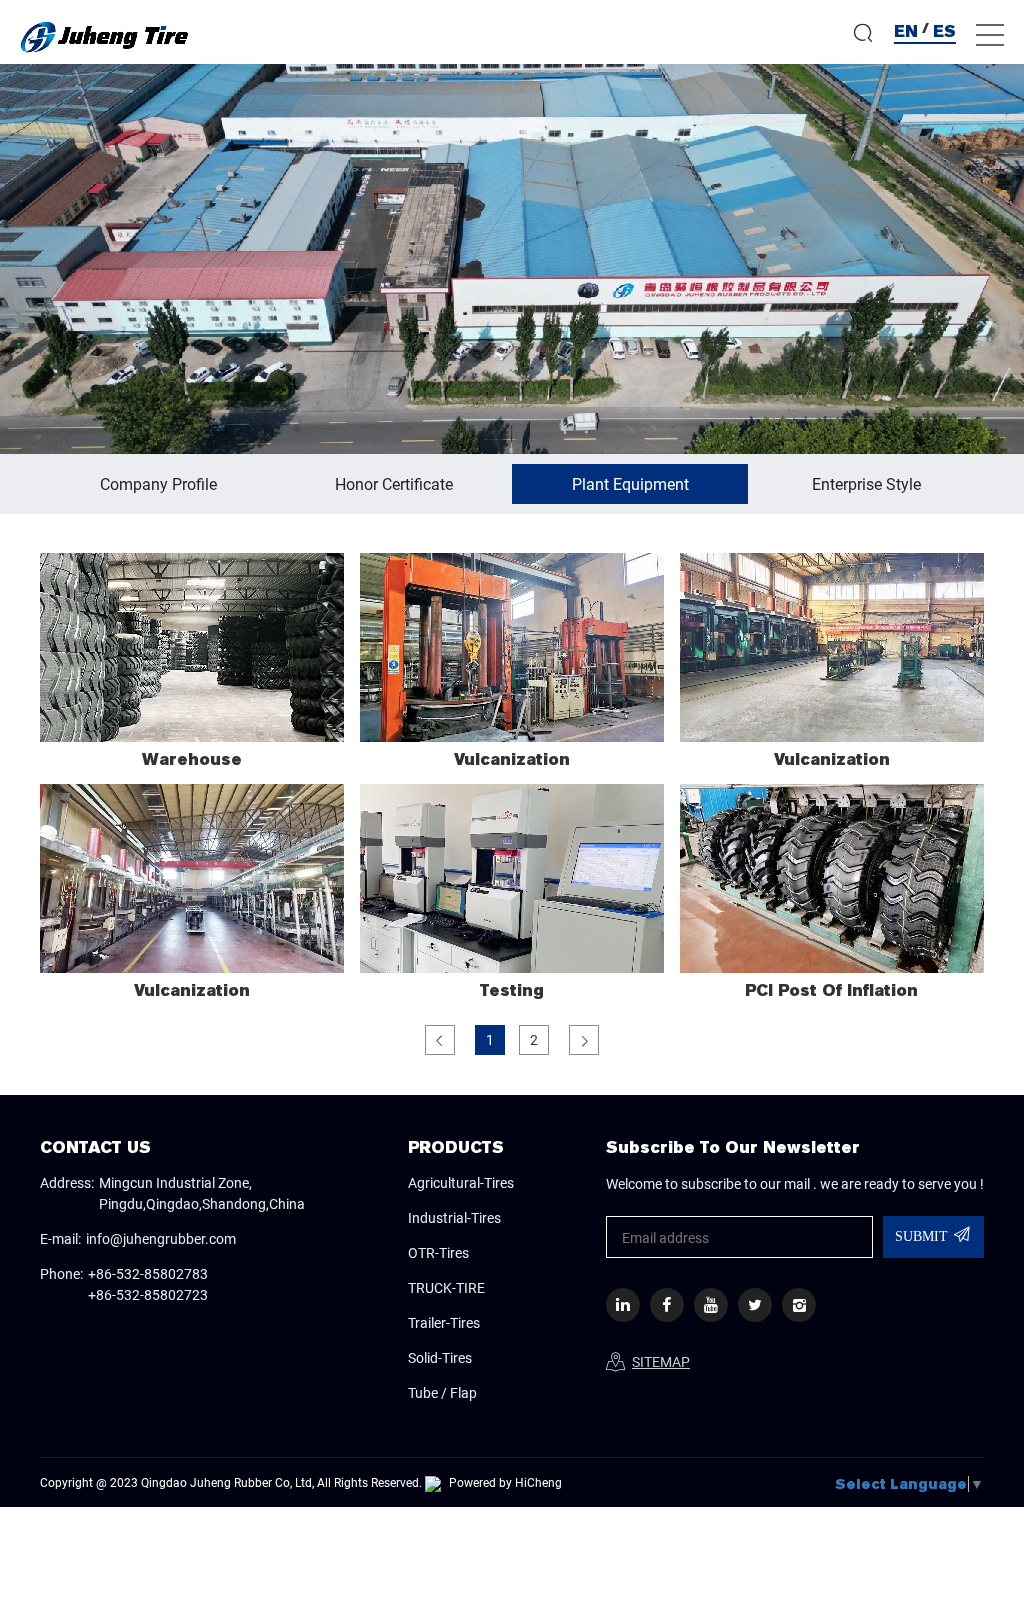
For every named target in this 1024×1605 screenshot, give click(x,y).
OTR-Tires (438, 1252)
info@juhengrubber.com (161, 1238)
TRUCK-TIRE (446, 1287)
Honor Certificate (394, 483)
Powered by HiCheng (505, 1482)
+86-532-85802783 (148, 1273)
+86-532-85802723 (148, 1294)
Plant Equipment (630, 483)
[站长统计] (433, 1482)
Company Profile (158, 483)
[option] (512, 259)
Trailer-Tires (444, 1322)
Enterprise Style (866, 483)
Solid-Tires (440, 1357)
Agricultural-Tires (461, 1182)
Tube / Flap (442, 1392)
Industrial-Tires (454, 1217)
